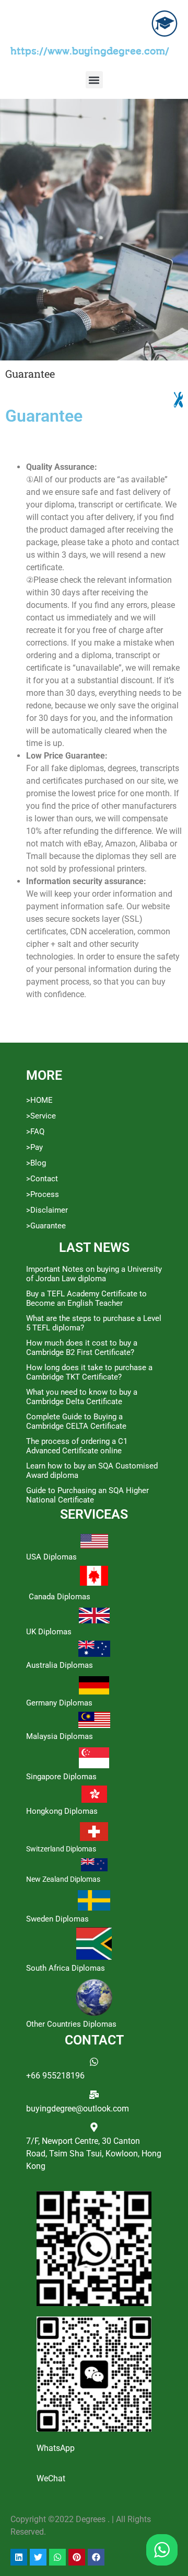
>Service (41, 1116)
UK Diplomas (49, 1632)
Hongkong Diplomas (62, 1811)
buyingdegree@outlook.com (78, 2109)
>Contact (42, 1179)
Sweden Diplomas (57, 1919)
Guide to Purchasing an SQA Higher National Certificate (87, 1495)
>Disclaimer (47, 1210)
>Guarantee (46, 1226)
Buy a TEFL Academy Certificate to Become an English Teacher (86, 1298)
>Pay (34, 1147)
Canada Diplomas (60, 1597)
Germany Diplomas (59, 1703)
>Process (43, 1194)
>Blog (36, 1163)
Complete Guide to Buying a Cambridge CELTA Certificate (76, 1421)
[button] (94, 80)
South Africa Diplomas (66, 1968)
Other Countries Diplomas (71, 2024)
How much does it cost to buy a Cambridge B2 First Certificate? (82, 1348)
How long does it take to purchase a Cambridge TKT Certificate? (89, 1372)
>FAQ (35, 1132)
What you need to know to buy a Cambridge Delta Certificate (82, 1397)
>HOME (39, 1100)
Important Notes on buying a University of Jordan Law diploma (94, 1274)
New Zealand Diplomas (63, 1879)
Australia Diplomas (60, 1665)
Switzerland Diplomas (61, 1849)
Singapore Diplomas (61, 1777)
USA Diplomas (51, 1557)
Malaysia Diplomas (60, 1736)
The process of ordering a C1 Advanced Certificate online (77, 1446)
